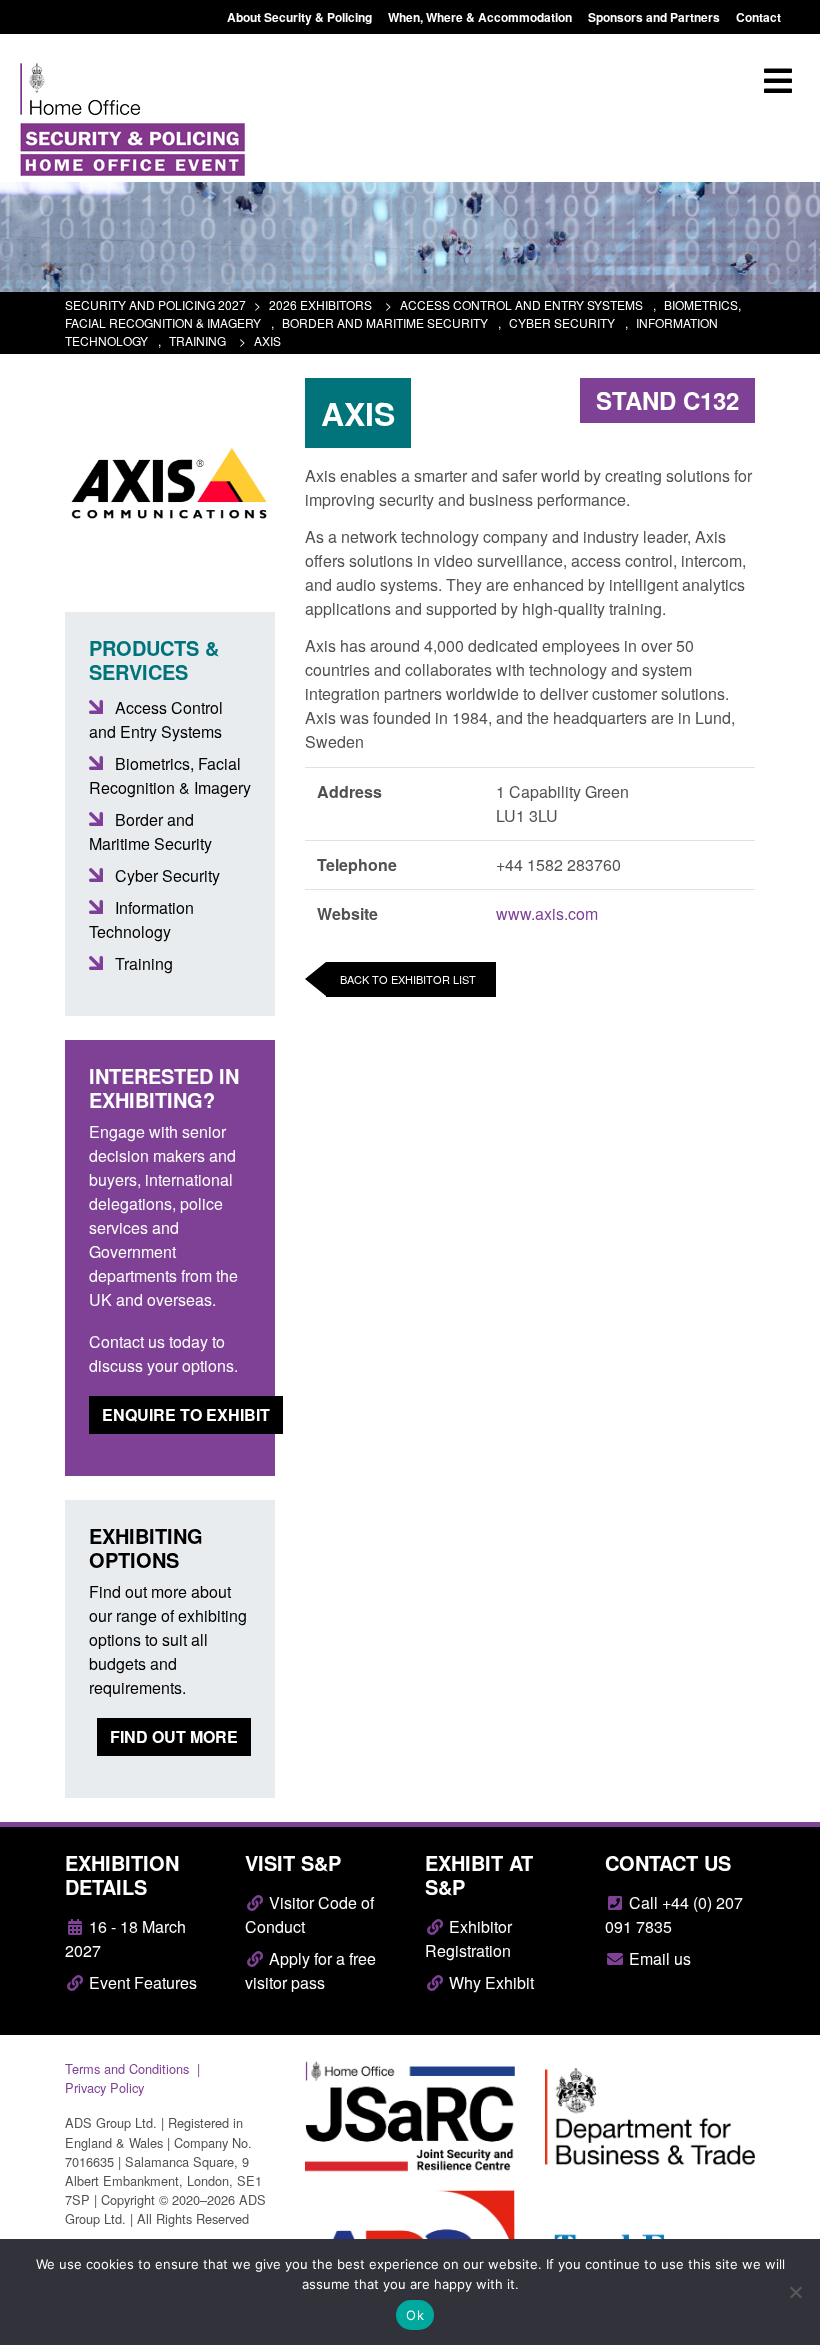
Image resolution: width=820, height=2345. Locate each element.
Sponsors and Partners (654, 17)
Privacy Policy (104, 2087)
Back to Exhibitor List (408, 979)
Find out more (174, 1736)
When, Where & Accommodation (480, 17)
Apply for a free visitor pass (310, 1970)
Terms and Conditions (127, 2068)
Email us (658, 1958)
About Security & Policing (299, 17)
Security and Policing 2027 (155, 304)
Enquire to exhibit (186, 1414)
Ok (415, 2315)
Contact (758, 17)
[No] (795, 2292)
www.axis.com (547, 913)
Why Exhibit (489, 1982)
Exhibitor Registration (468, 1938)
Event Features (141, 1982)
